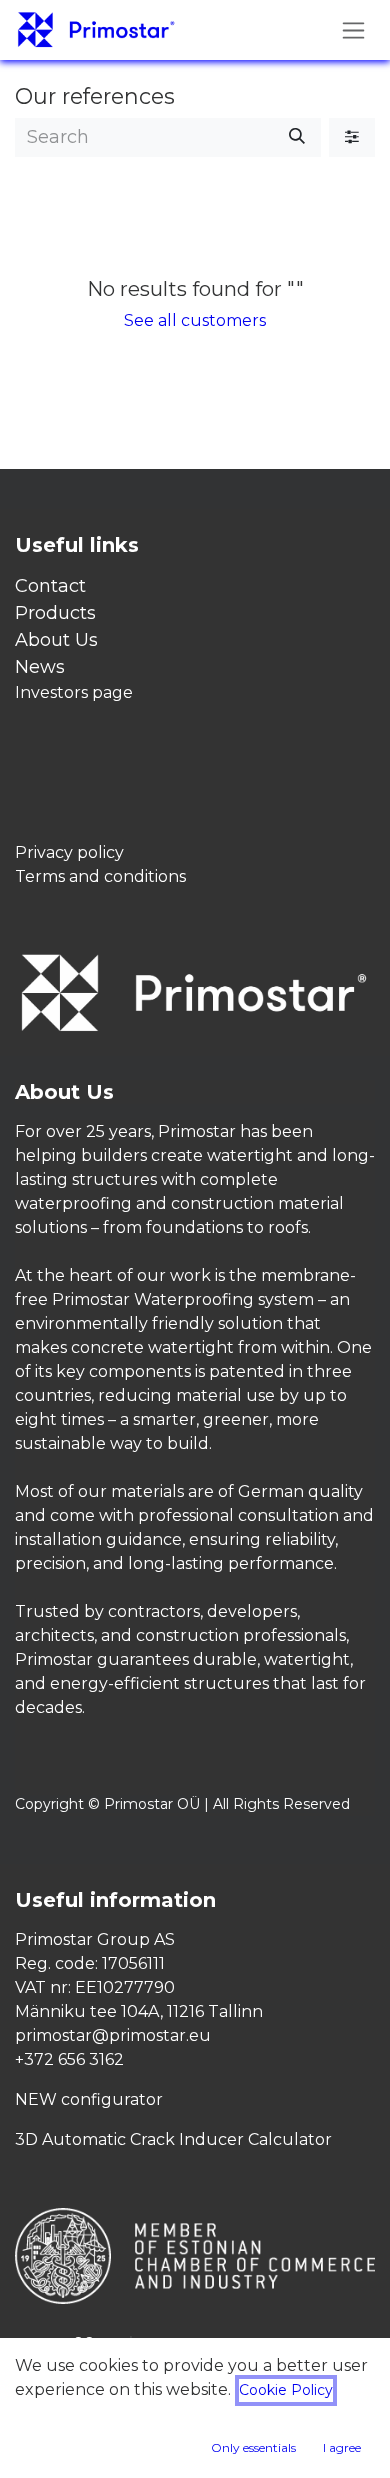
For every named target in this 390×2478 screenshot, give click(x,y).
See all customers (195, 320)
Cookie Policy (286, 2390)
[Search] (297, 137)
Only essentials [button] (253, 2447)
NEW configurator (89, 2099)
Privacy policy (69, 852)
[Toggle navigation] (353, 30)
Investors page (74, 692)
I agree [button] (342, 2447)
